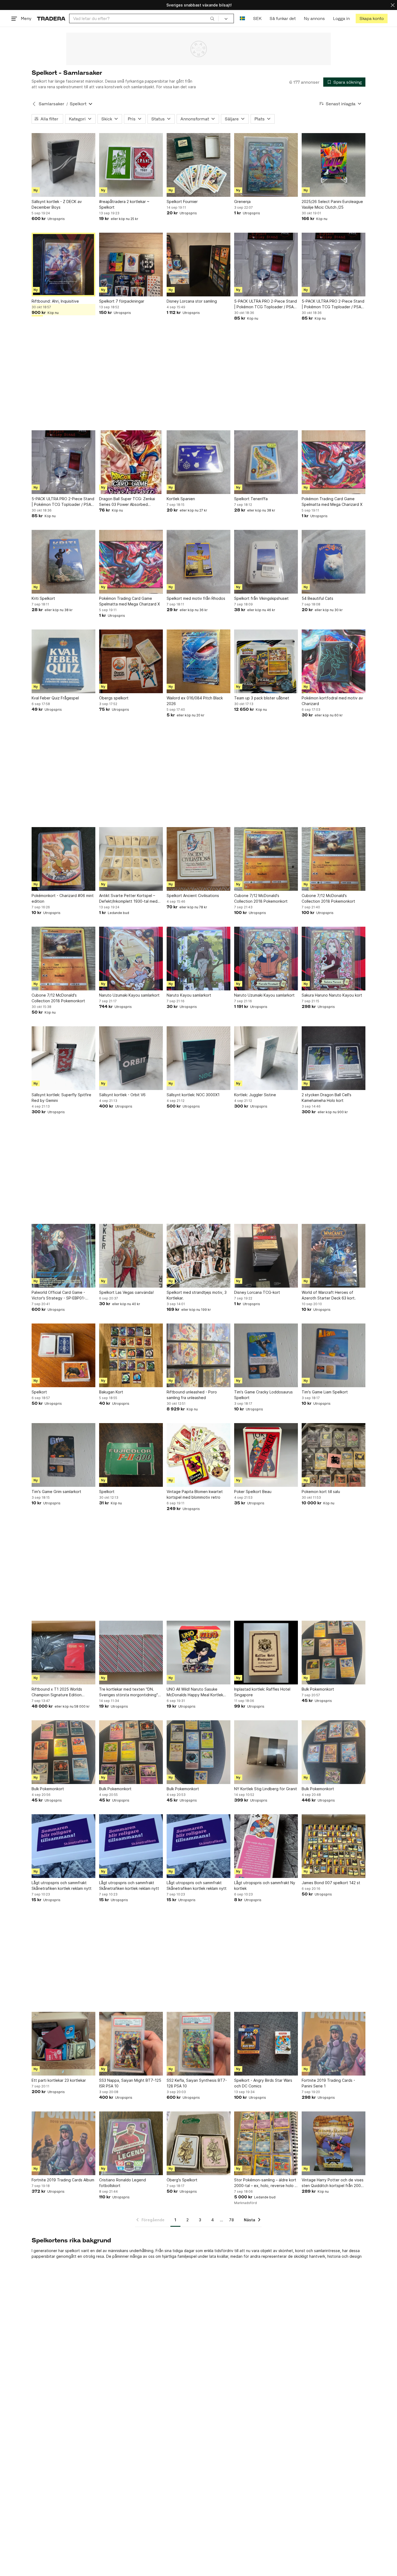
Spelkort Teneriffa (251, 499)
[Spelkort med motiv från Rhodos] (198, 562)
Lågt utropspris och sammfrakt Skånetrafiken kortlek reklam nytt (62, 1886)
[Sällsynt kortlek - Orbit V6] (131, 1058)
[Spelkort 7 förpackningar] (131, 265)
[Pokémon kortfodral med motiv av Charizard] (334, 661)
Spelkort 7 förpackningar (122, 301)
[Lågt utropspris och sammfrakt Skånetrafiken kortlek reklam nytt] (63, 1846)
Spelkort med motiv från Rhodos (196, 598)
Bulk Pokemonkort (318, 1689)
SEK (257, 18)
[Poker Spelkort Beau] (266, 1455)
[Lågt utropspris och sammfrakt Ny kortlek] (266, 1846)
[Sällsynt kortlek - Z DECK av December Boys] (63, 165)
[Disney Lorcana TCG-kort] (266, 1256)
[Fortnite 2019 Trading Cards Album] (63, 2143)
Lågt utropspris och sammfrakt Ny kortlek (265, 1886)
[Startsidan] (51, 18)
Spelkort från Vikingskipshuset (261, 598)
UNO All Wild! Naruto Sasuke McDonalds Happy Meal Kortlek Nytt (195, 1692)
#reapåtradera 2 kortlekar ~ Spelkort (124, 204)
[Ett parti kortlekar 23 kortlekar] (63, 2044)
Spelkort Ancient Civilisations (193, 896)
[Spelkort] (63, 1355)
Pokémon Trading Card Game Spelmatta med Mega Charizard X (332, 502)
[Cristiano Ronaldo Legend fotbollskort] (131, 2143)
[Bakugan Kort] (131, 1355)
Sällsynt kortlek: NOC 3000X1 (193, 1095)
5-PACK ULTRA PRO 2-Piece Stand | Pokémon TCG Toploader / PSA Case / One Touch (265, 304)
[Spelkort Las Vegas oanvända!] (131, 1256)
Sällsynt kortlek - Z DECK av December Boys (57, 204)
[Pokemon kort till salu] (334, 1455)
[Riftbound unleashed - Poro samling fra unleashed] (198, 1355)
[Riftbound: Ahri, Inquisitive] (63, 265)
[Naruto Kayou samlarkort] (198, 959)
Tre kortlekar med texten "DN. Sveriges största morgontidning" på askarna (129, 1692)
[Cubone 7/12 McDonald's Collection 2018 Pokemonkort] (266, 859)
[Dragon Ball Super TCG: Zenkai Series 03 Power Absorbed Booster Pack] (131, 462)
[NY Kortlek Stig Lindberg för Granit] (266, 1752)
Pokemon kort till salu (321, 1492)
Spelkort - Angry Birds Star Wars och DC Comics (263, 2083)
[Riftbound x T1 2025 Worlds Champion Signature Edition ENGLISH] (63, 1653)
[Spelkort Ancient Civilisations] (198, 859)
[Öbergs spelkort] (131, 661)
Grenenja (242, 202)
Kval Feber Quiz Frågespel (55, 698)
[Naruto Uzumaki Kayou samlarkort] (131, 959)
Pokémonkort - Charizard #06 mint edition (63, 898)
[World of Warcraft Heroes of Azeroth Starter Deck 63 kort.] (334, 1256)
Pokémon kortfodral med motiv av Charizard (332, 701)
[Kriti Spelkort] (63, 562)
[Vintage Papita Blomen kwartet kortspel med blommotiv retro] (198, 1455)
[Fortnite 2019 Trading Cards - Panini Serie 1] (334, 2044)
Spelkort (39, 1392)
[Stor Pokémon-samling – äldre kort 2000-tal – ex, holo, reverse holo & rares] (266, 2143)
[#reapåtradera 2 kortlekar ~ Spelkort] (131, 165)
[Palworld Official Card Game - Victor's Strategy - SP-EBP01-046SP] (63, 1256)
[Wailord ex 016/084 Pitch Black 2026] (198, 661)
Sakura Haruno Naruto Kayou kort (332, 995)
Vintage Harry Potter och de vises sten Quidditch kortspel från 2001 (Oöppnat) (333, 2183)
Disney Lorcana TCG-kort (257, 1292)
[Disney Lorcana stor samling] (198, 265)
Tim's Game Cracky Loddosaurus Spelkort (263, 1395)
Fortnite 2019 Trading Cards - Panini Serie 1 (328, 2083)
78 (231, 2220)
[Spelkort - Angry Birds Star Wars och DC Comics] (266, 2044)
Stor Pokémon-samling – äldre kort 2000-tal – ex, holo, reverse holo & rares (266, 2183)
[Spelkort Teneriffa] (266, 462)
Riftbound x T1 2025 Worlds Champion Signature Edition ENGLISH (57, 1692)
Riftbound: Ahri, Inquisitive (55, 301)
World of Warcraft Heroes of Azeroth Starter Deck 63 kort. (329, 1295)
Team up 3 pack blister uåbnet (262, 698)
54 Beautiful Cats (317, 598)
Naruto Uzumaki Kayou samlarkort (129, 995)
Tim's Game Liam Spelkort (325, 1392)
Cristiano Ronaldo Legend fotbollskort (122, 2183)
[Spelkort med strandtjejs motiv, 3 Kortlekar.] (198, 1256)
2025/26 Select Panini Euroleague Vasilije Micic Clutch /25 (332, 204)
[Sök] (212, 18)
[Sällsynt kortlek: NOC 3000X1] (198, 1058)
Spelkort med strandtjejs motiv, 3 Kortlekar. (197, 1295)
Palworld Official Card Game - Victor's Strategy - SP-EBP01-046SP (58, 1295)
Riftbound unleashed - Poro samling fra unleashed (192, 1395)
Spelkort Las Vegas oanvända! (126, 1292)
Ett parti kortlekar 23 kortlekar (59, 2080)
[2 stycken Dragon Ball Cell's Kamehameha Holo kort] (334, 1058)
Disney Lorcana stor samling (192, 301)
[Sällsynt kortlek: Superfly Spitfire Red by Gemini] (63, 1058)
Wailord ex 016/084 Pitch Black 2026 (195, 701)
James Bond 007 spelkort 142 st (331, 1883)
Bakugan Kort (111, 1392)
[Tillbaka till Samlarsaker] (34, 104)
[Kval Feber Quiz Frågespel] (63, 661)
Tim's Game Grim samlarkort (56, 1492)
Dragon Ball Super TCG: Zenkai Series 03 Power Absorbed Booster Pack (127, 502)
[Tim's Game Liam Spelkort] (334, 1355)
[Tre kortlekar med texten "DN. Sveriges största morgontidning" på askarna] (131, 1653)
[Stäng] (393, 5)
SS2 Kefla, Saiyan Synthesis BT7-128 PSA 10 (197, 2083)
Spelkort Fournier (182, 202)
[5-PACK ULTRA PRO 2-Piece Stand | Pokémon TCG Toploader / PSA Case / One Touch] (266, 265)
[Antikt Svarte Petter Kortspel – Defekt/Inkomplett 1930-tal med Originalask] (131, 859)
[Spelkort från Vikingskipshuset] (266, 562)
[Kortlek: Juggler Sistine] (266, 1058)
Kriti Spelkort (43, 598)
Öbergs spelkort (114, 698)
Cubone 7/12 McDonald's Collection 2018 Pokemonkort (261, 898)
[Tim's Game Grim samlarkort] (63, 1455)
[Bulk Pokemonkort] (334, 1653)
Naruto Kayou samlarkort (189, 995)
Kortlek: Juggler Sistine (255, 1095)
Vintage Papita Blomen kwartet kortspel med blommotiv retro (195, 1494)
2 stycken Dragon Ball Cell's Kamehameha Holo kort (327, 1098)
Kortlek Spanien (181, 499)
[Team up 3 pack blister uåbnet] (266, 661)
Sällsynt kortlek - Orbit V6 (122, 1095)
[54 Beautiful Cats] (334, 562)
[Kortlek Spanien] (198, 462)
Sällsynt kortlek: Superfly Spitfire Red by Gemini (61, 1098)
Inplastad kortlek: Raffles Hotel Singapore (262, 1692)
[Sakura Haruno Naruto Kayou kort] (334, 959)
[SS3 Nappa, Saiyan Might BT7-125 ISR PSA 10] (131, 2044)
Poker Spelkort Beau (253, 1492)
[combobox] (144, 18)
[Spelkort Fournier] (198, 165)
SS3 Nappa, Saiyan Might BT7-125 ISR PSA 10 (130, 2083)
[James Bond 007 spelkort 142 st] (334, 1846)
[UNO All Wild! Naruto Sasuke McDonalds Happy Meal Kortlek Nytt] (198, 1653)
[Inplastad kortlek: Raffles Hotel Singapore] (266, 1653)
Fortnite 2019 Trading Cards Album (63, 2180)
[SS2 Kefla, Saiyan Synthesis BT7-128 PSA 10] (198, 2044)
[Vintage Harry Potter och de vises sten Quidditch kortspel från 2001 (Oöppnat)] (334, 2143)
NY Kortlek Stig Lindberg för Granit (266, 1789)
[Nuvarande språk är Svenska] (242, 18)
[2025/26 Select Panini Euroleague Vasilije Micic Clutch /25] (334, 165)
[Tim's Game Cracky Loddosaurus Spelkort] (266, 1355)
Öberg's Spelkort (182, 2180)
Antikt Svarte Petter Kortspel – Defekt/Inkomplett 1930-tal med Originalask (128, 899)
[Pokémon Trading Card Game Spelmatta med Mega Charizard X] (334, 462)
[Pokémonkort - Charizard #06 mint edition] (63, 859)
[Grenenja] (266, 165)
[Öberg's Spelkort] (198, 2143)
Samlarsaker (51, 104)
